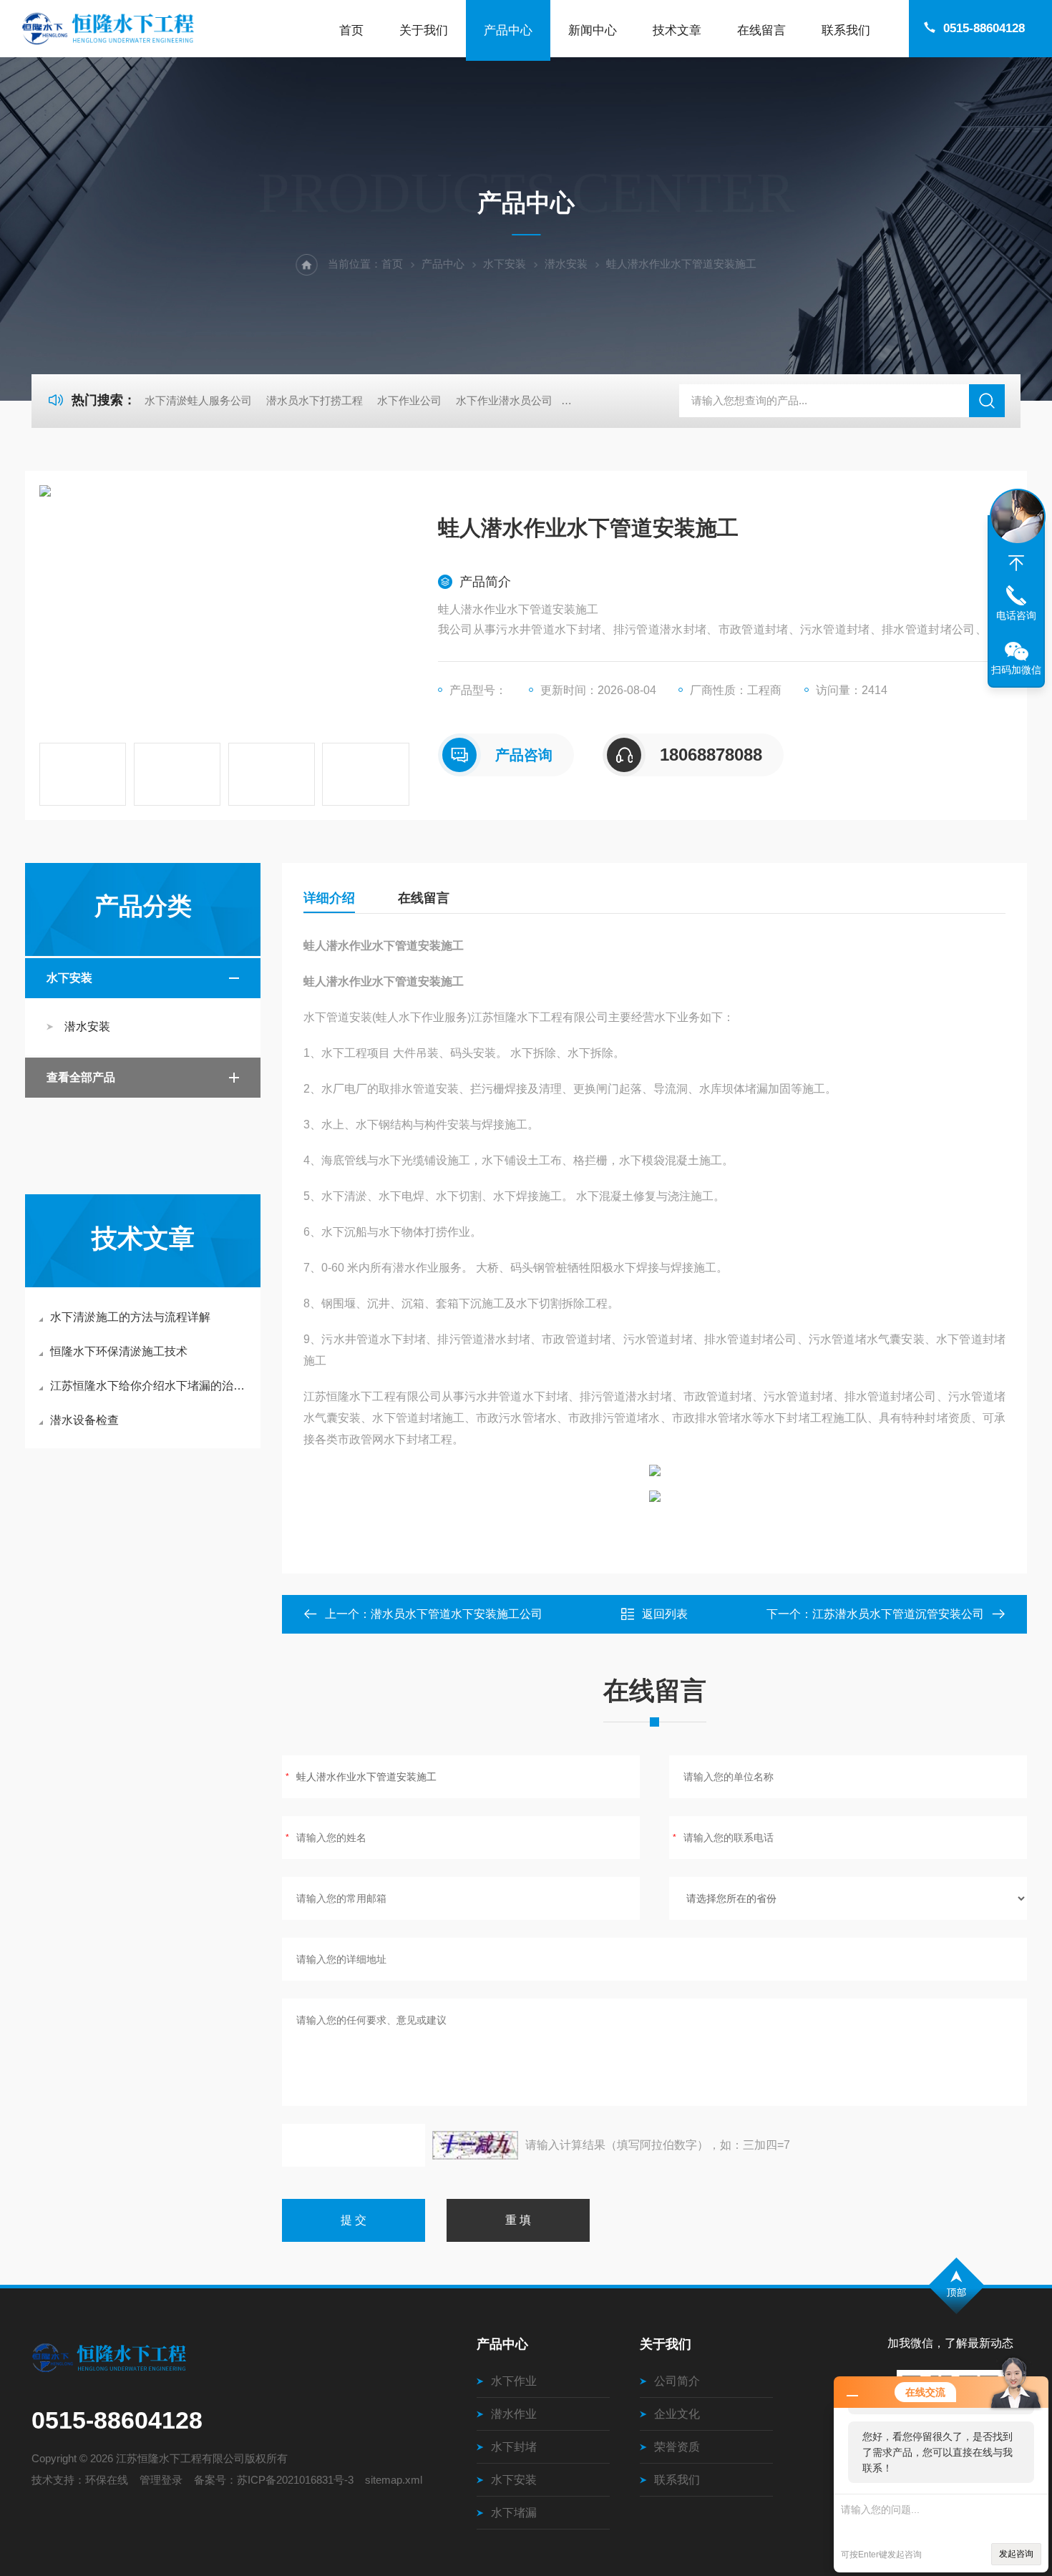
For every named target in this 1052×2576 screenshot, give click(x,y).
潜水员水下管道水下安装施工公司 (457, 1614)
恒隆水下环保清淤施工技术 (119, 1351)
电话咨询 (1016, 615)
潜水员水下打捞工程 (315, 400)
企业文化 (677, 2414)
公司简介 (677, 2381)
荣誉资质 (677, 2447)
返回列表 (665, 1614)
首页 (351, 30)
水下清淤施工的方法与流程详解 (130, 1317)
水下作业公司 (409, 400)
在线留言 (761, 30)
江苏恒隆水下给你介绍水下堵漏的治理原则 (150, 1386)
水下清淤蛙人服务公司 (198, 400)
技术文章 (677, 30)
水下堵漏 (514, 2513)
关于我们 (424, 30)
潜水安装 (566, 264)
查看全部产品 (81, 1077)
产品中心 (508, 30)
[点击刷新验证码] (475, 2145)
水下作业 (514, 2381)
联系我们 (846, 30)
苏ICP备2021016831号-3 (295, 2480)
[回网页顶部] (1016, 563)
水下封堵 (514, 2447)
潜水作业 (514, 2414)
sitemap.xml (394, 2480)
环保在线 (107, 2480)
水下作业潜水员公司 (504, 400)
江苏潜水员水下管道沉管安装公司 (898, 1614)
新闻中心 (593, 30)
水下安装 (505, 264)
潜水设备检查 (84, 1420)
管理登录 (161, 2480)
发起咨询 (1016, 2554)
